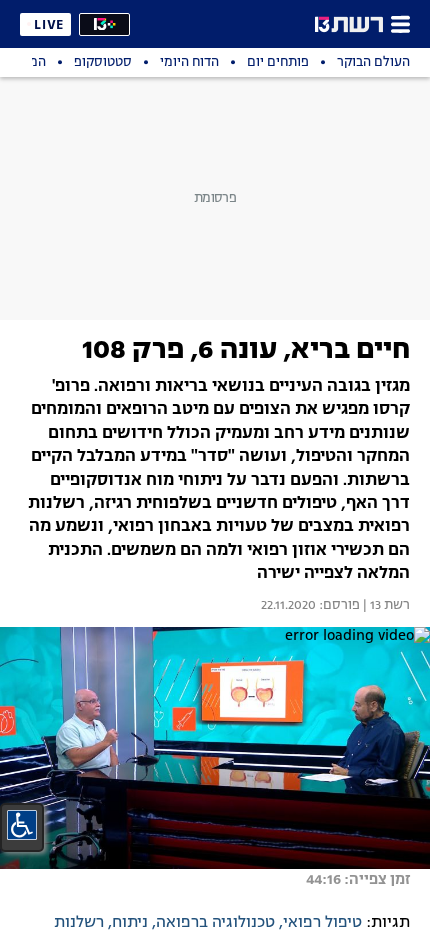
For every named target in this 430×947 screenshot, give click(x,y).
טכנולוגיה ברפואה (215, 923)
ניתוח (130, 923)
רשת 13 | (385, 606)
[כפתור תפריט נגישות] (22, 825)
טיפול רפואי (322, 923)
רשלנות (79, 923)
